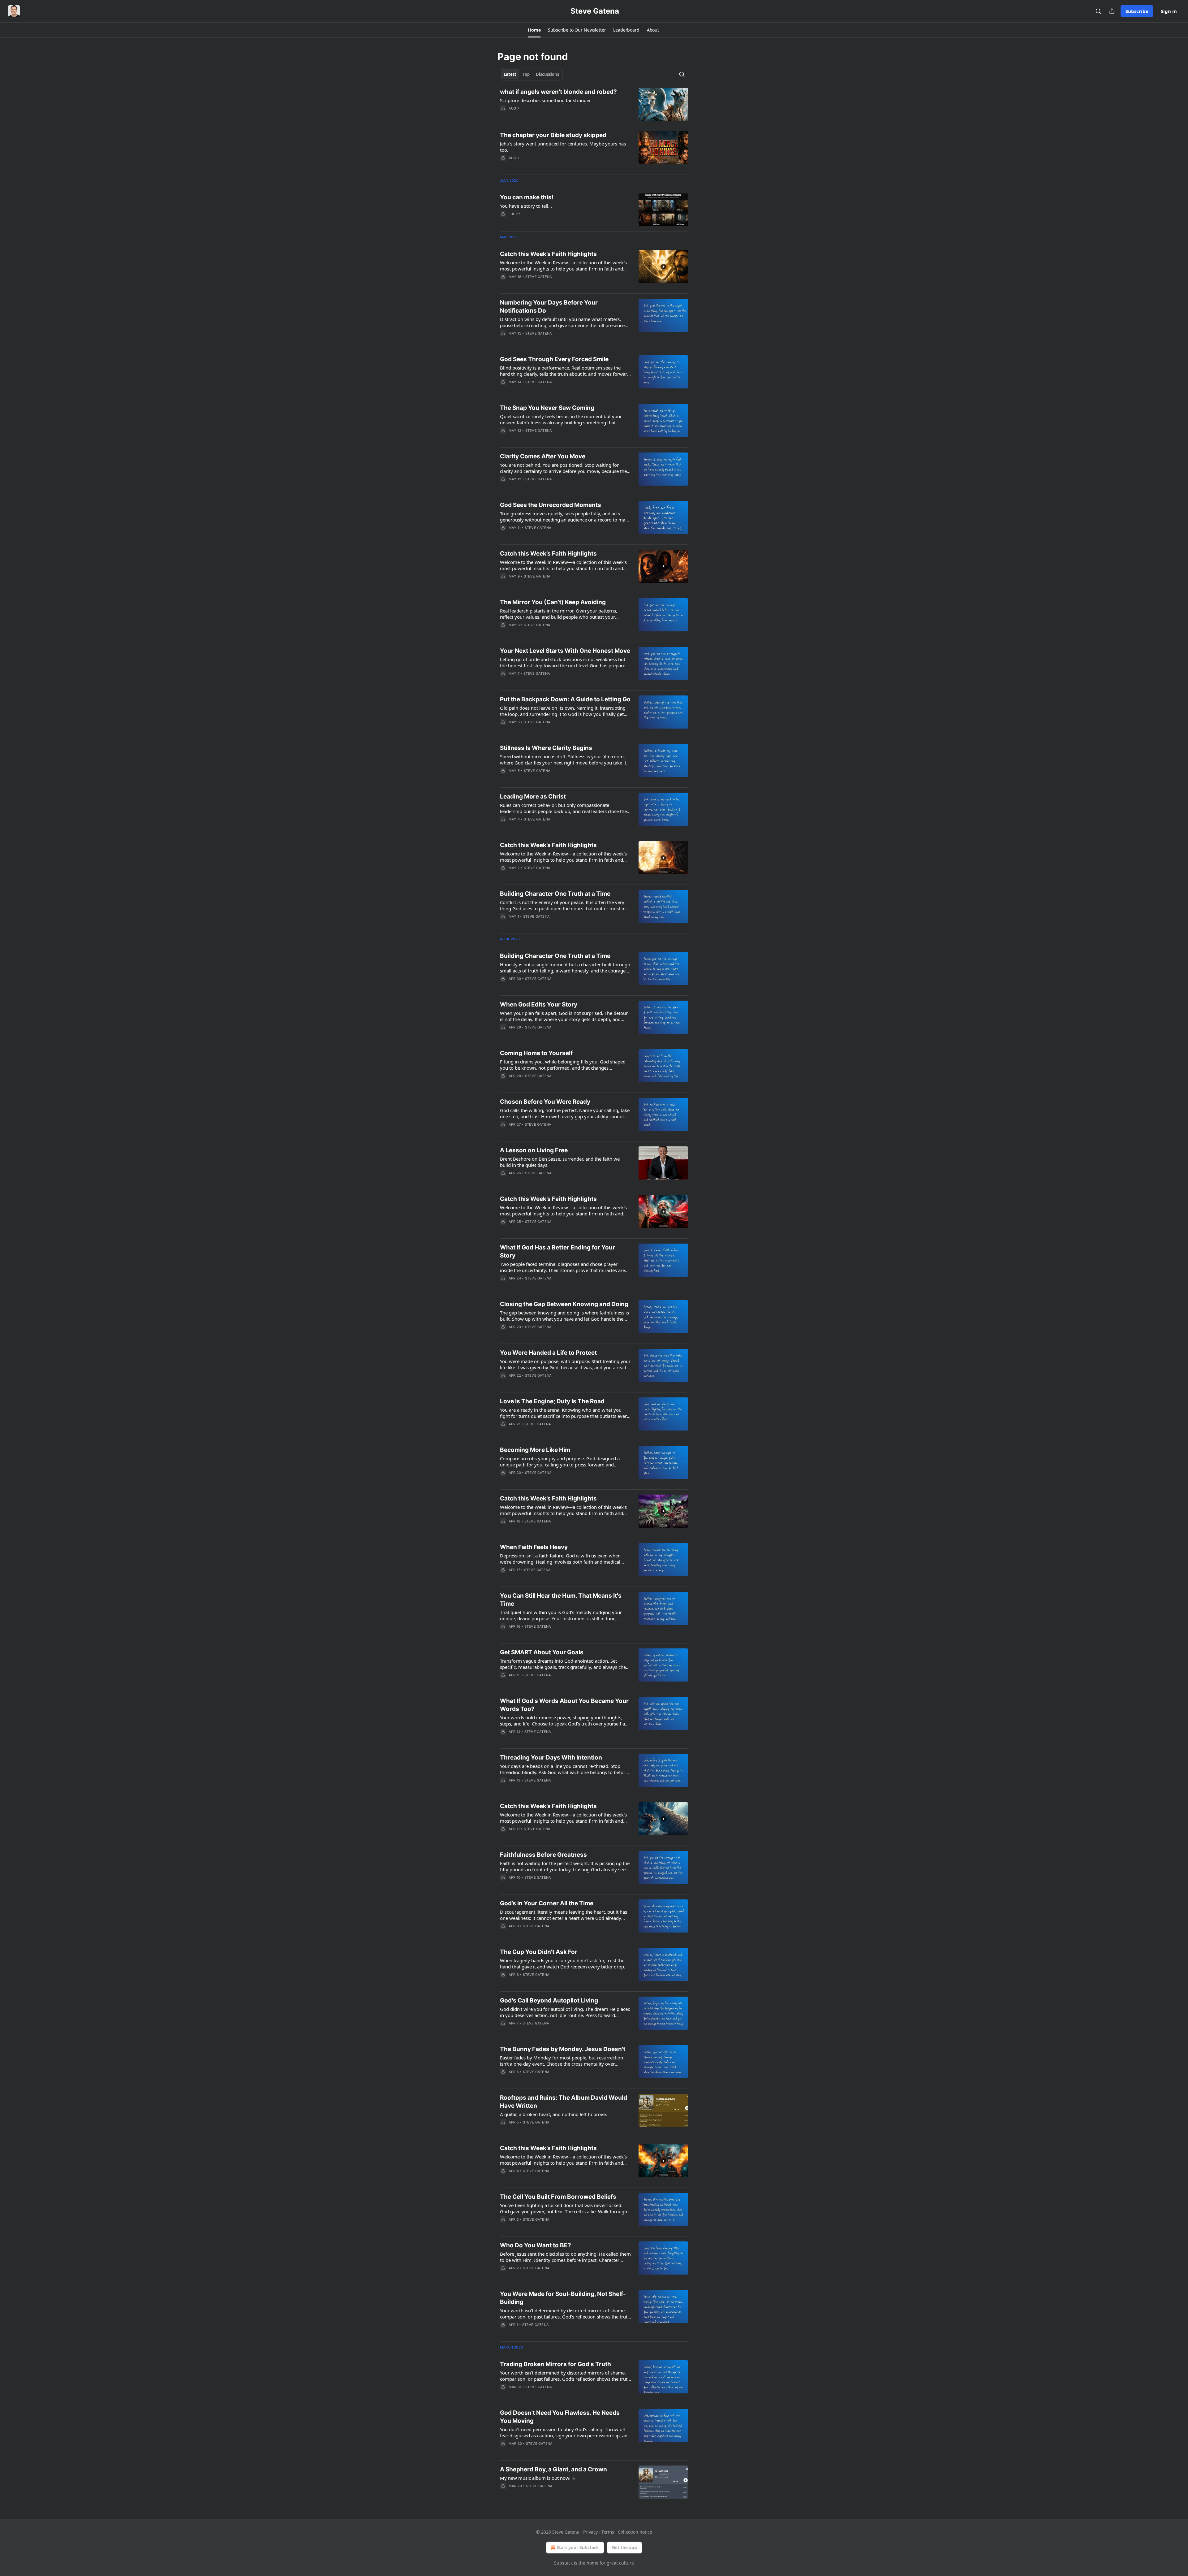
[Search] (1098, 11)
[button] (534, 30)
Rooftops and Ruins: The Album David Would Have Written (564, 2102)
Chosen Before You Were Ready (545, 1102)
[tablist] (531, 74)
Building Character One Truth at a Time (555, 894)
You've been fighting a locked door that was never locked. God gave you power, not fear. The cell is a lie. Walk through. (564, 2208)
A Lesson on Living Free (534, 1150)
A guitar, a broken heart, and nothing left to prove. (553, 2114)
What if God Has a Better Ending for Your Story (557, 1251)
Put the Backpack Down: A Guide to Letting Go (565, 699)
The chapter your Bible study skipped (553, 135)
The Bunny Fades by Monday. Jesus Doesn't (563, 2049)
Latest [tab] (510, 74)
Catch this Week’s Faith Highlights (548, 254)
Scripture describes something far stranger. (546, 100)
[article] (594, 104)
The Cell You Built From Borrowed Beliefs (558, 2197)
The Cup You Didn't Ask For (539, 1952)
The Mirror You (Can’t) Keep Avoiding (553, 602)
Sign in (1169, 11)
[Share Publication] (1112, 11)
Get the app (624, 2547)
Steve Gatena (539, 277)
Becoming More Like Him (535, 1450)
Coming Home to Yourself (536, 1053)
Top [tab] (526, 74)
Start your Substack (578, 2547)
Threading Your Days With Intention (551, 1758)
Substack (563, 2563)
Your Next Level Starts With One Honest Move (565, 651)
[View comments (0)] (548, 285)
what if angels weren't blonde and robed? (558, 92)
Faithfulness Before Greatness (543, 1855)
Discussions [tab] (547, 74)
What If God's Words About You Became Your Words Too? (564, 1705)
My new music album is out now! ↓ (538, 2478)
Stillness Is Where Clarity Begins (546, 748)
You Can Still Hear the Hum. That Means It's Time (561, 1600)
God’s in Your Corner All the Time (547, 1903)
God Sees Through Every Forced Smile (554, 359)
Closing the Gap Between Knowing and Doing (564, 1304)
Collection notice (635, 2532)
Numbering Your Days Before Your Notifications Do (549, 307)
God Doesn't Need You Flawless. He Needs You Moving (560, 2417)
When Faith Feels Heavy (534, 1547)
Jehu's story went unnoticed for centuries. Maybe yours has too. (563, 147)
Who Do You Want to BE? (536, 2245)
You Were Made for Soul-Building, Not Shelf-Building (563, 2298)
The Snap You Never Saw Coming (547, 408)
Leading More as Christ (533, 797)
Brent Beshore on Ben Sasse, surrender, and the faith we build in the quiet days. (560, 1162)
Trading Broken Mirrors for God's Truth (555, 2364)
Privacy (590, 2532)
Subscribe (1137, 11)
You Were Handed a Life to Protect (548, 1353)
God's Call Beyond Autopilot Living (549, 2000)
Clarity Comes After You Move (543, 456)
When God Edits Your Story (539, 1004)
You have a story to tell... (526, 206)
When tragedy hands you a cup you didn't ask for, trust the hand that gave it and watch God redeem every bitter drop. (563, 1963)
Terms (608, 2532)
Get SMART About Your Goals (542, 1652)
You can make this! (527, 197)
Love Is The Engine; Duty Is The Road (552, 1401)
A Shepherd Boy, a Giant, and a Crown (553, 2469)
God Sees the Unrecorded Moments (551, 505)
